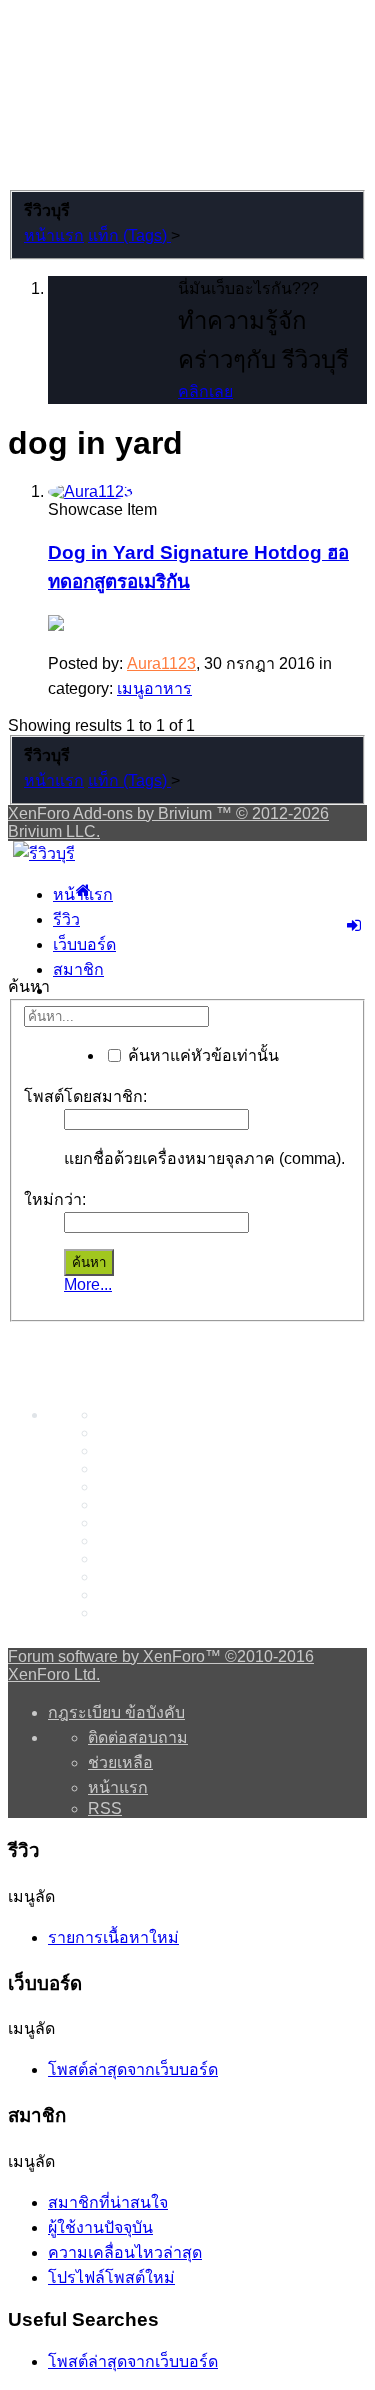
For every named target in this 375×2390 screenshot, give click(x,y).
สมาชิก (78, 969)
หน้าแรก (83, 894)
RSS (105, 1808)
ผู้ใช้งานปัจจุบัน (100, 2227)
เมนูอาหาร (154, 688)
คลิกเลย (205, 391)
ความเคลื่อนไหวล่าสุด (125, 2252)
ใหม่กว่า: (55, 1199)
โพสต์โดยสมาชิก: (85, 1096)
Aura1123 (161, 663)
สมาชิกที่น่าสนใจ (108, 2202)
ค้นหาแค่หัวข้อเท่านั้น (201, 1055)
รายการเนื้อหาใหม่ (113, 1937)
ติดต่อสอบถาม (138, 1737)
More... (88, 1284)
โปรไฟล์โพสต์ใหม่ (111, 2277)
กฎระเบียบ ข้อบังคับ (116, 1712)
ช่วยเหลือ (120, 1762)
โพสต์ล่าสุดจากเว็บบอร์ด (133, 2069)
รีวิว (66, 919)
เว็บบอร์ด (84, 944)
